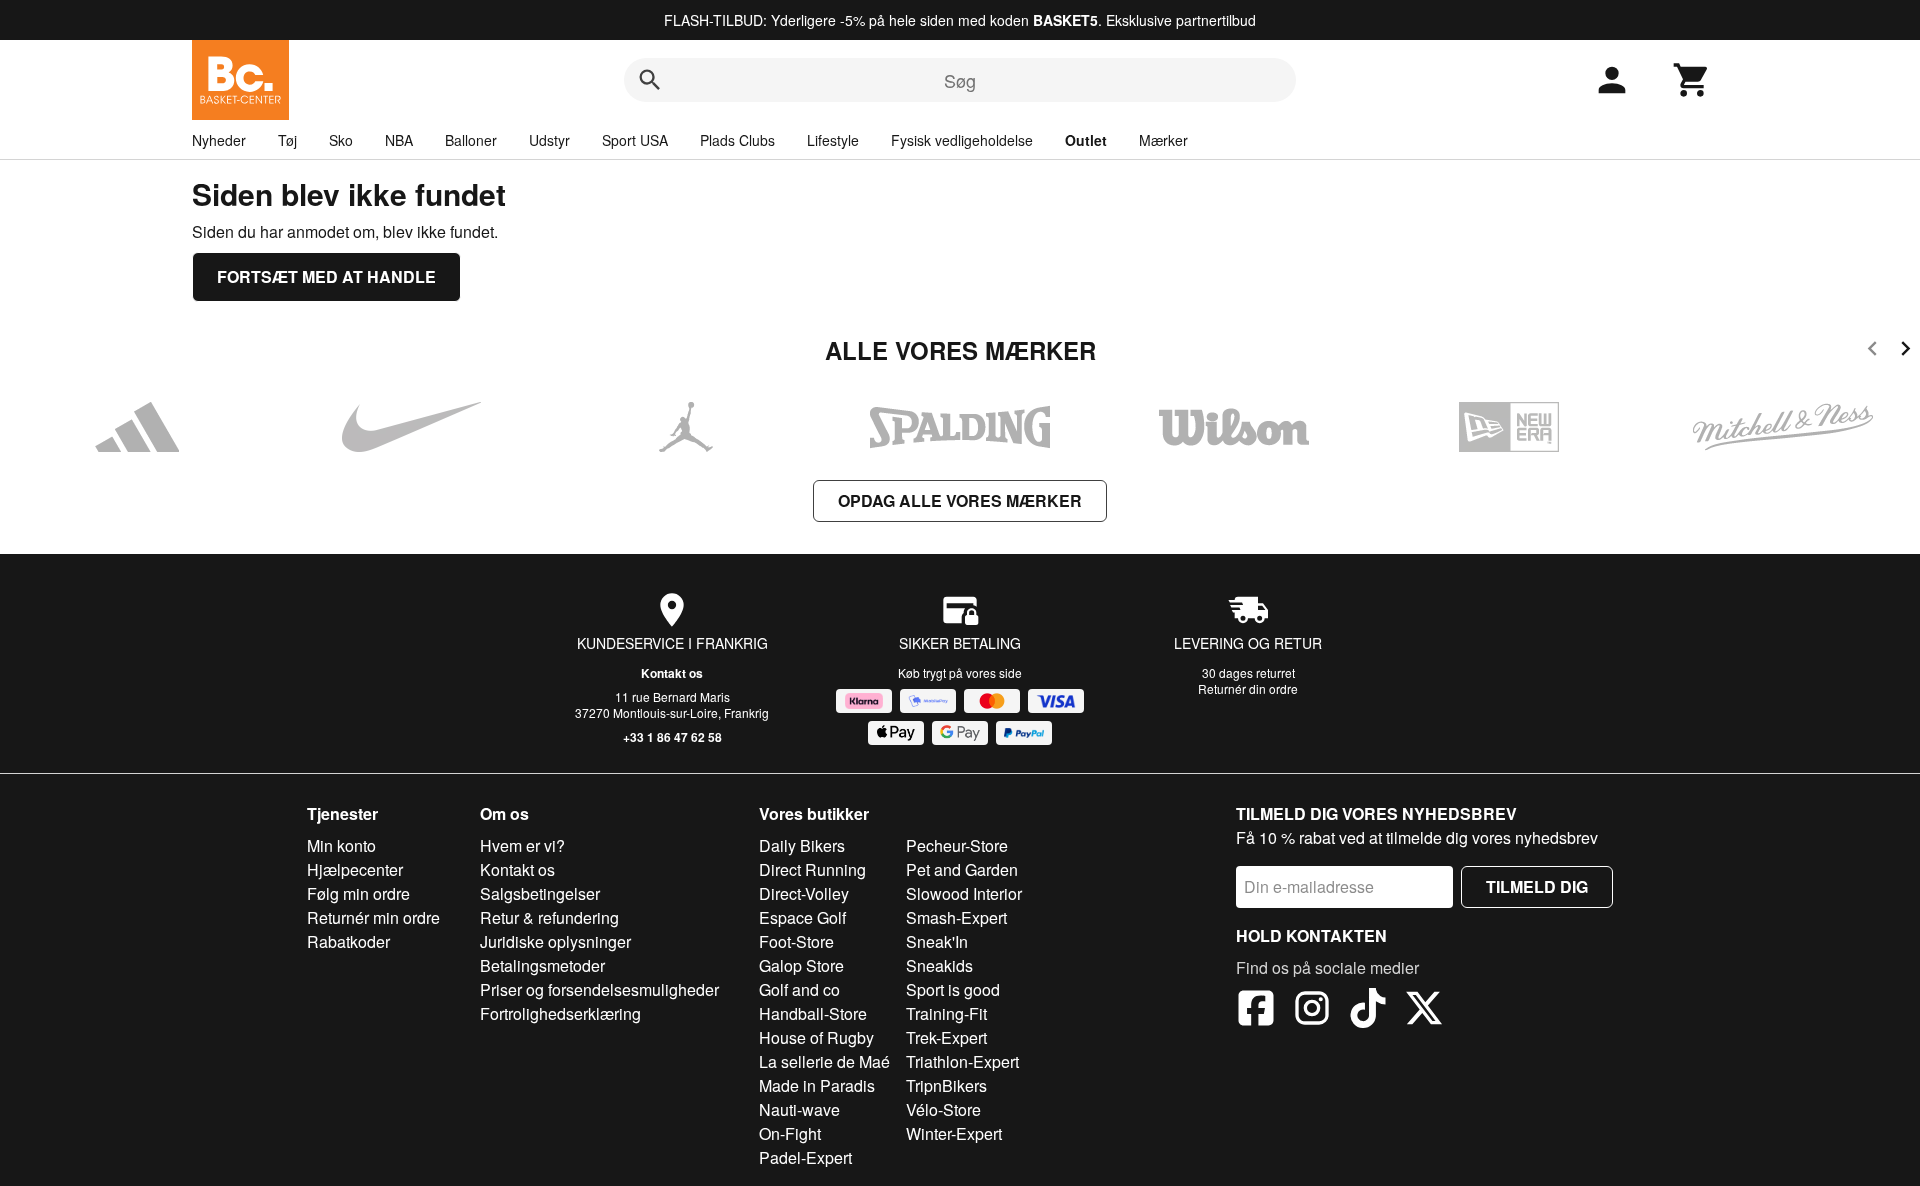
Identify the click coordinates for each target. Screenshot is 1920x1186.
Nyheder (219, 140)
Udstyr (549, 140)
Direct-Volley (804, 893)
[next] (1905, 351)
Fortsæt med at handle (326, 276)
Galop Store (801, 965)
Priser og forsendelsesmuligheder (599, 989)
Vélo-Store (943, 1109)
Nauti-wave (799, 1109)
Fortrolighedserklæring (560, 1013)
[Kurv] (1692, 80)
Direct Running (812, 869)
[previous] (1872, 351)
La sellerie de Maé (824, 1061)
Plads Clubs (737, 140)
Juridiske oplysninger (555, 941)
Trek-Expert (946, 1037)
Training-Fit (946, 1013)
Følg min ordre (358, 893)
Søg (960, 80)
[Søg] (650, 80)
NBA (399, 140)
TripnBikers (946, 1085)
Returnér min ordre (373, 917)
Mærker (1163, 140)
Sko (341, 140)
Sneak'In (937, 941)
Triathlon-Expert (962, 1061)
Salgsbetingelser (540, 893)
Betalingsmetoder (542, 965)
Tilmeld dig (1537, 886)
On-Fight (790, 1133)
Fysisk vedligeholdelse (962, 140)
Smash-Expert (956, 917)
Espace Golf (802, 917)
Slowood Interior (964, 893)
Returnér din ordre (1248, 688)
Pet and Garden (962, 869)
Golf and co (799, 989)
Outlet (1086, 140)
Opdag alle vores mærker (960, 500)
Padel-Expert (805, 1157)
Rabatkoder (348, 941)
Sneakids (939, 965)
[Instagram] (1312, 1011)
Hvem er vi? (522, 845)
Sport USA (635, 140)
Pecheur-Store (957, 845)
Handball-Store (813, 1013)
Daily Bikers (802, 845)
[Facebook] (1256, 1011)
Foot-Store (796, 941)
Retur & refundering (549, 917)
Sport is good (953, 989)
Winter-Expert (954, 1133)
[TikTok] (1368, 1011)
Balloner (471, 140)
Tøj (287, 140)
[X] (1424, 1011)
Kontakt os (672, 673)
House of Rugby (816, 1037)
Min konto (341, 845)
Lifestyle (833, 140)
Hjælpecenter (355, 869)
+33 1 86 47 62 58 (672, 737)
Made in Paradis (817, 1085)
